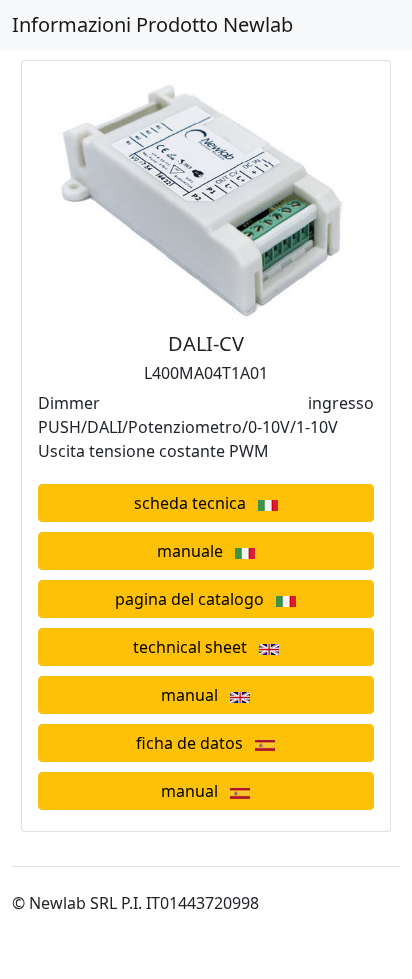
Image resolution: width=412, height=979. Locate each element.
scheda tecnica (196, 503)
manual (195, 695)
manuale (196, 551)
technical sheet (196, 647)
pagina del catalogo (195, 599)
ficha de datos (195, 743)
